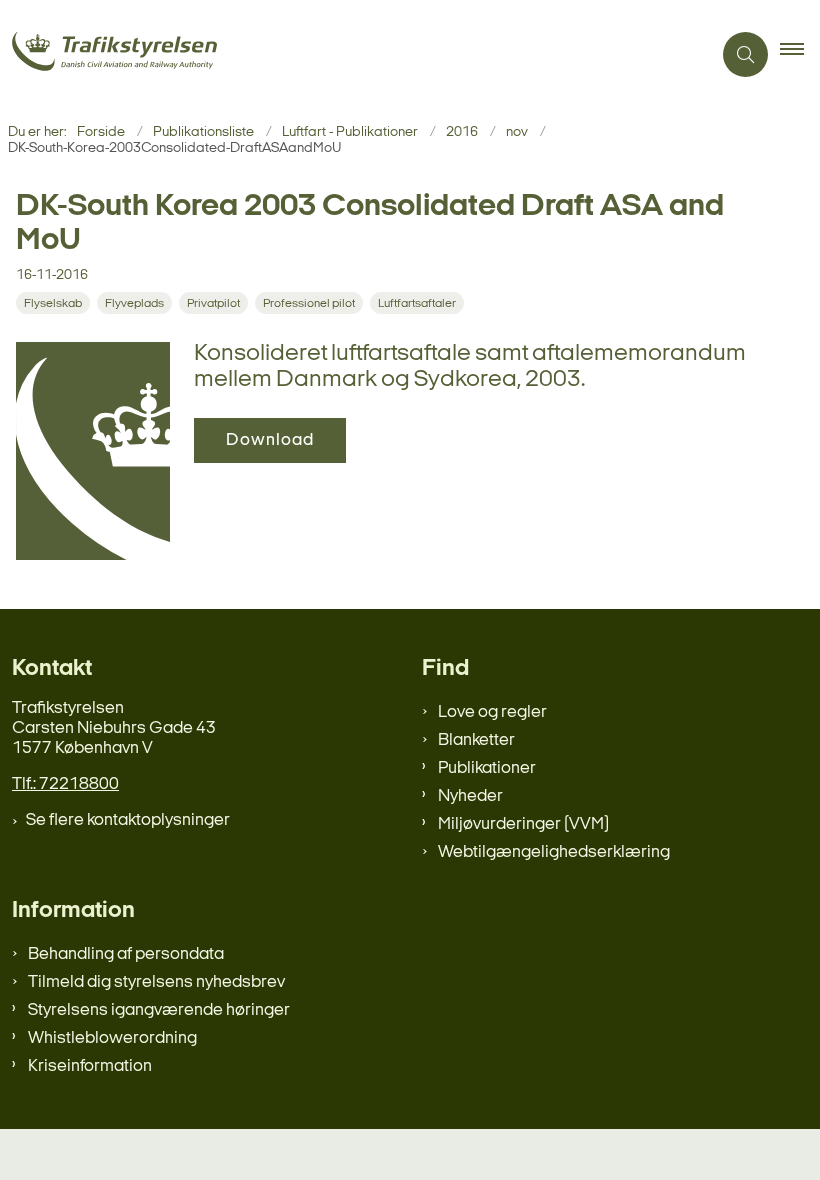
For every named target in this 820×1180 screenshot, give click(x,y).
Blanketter (476, 740)
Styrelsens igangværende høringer (159, 1010)
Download (270, 440)
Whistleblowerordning (112, 1038)
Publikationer (487, 768)
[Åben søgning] (745, 54)
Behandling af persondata (126, 954)
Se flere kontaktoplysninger (128, 820)
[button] (800, 55)
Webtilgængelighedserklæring (554, 852)
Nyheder (470, 796)
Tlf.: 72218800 (65, 784)
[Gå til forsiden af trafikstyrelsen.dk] (347, 54)
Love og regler (492, 712)
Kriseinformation (90, 1066)
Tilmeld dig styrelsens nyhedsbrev (156, 982)
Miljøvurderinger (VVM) (523, 824)
